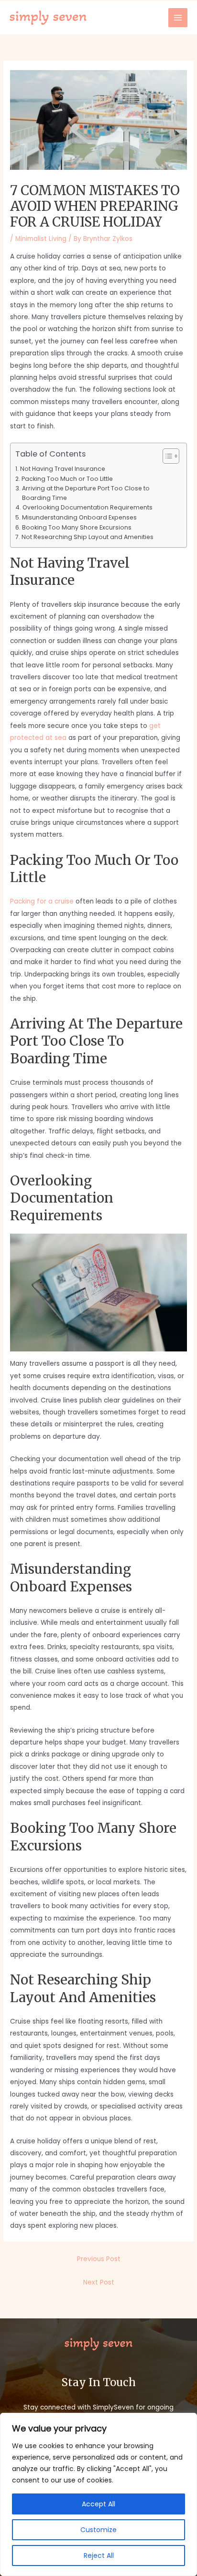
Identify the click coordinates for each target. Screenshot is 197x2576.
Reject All (99, 2555)
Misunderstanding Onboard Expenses (79, 517)
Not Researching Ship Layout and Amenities (87, 537)
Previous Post (99, 2259)
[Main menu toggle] (178, 18)
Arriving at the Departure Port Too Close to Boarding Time (86, 493)
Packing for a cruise (42, 901)
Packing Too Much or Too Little (67, 479)
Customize (98, 2530)
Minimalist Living (41, 239)
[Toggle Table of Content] (166, 456)
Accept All (98, 2504)
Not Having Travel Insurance (62, 469)
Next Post (99, 2282)
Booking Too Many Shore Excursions (77, 527)
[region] (98, 2494)
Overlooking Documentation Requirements (87, 507)
